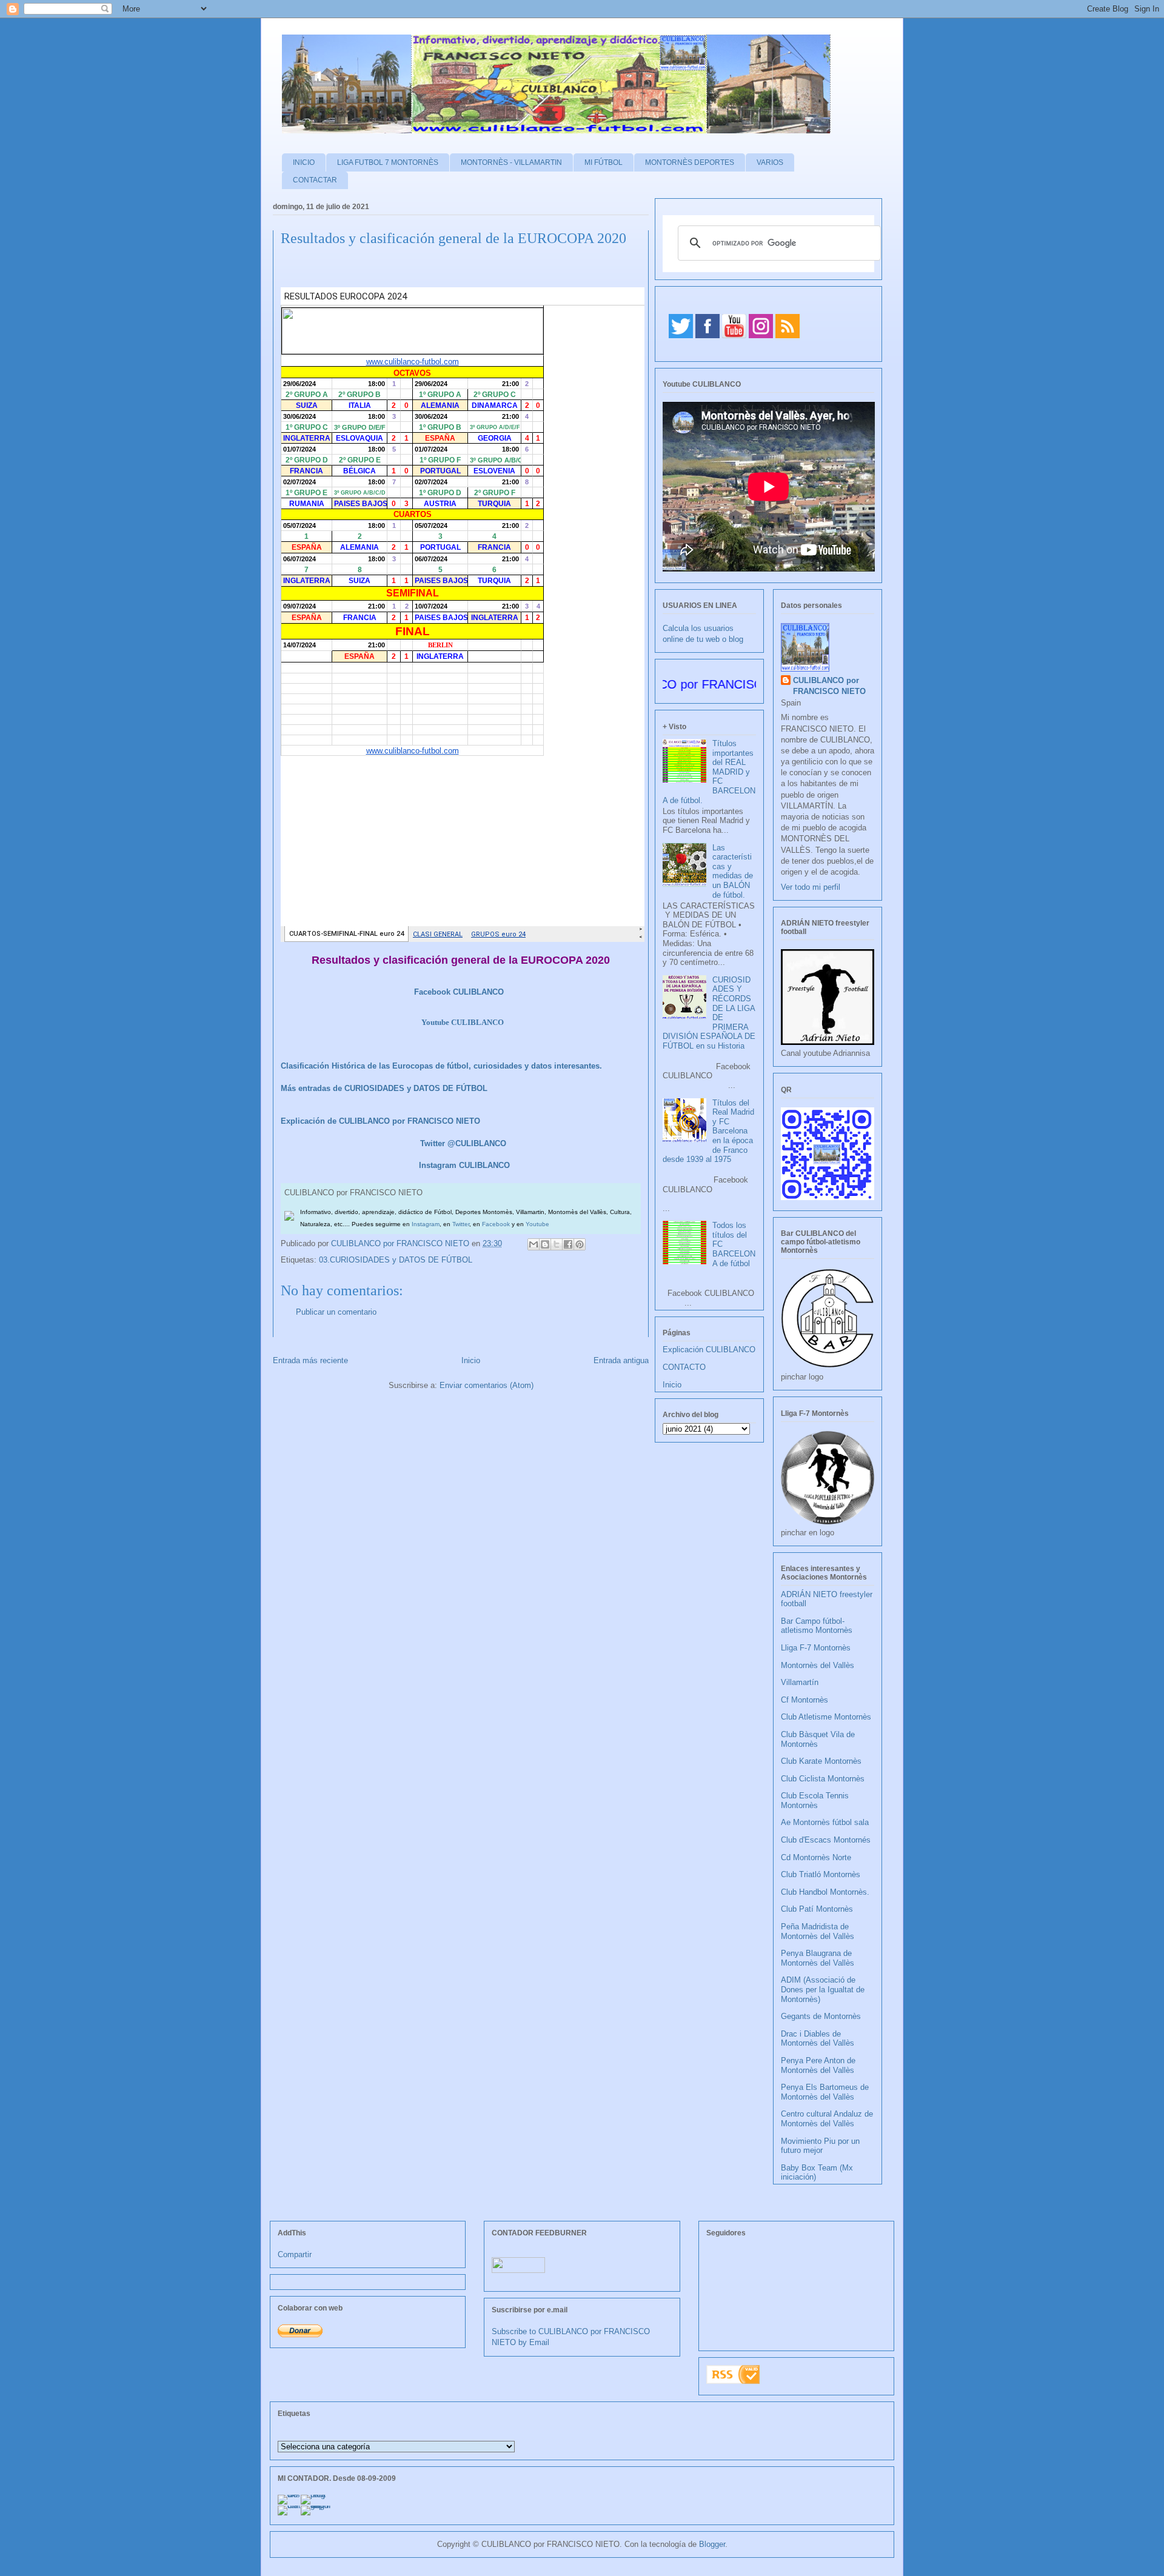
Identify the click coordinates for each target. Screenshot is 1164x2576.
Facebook (496, 1224)
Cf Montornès (804, 1700)
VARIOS (770, 162)
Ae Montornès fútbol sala (825, 1822)
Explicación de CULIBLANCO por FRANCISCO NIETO (380, 1121)
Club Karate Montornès (821, 1761)
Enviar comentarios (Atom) (487, 1385)
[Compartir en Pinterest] (580, 1244)
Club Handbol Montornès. (825, 1892)
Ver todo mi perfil (811, 887)
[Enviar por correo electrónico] (533, 1244)
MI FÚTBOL (604, 162)
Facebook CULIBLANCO (459, 992)
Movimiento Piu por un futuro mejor (820, 2146)
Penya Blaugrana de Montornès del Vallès (818, 1958)
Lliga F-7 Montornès (816, 1648)
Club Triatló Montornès (821, 1874)
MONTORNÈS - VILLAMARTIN (511, 162)
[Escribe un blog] (545, 1244)
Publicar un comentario (336, 1312)
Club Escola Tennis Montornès (815, 1800)
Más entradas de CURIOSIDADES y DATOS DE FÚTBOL (384, 1088)
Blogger (712, 2544)
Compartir (295, 2254)
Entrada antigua (621, 1360)
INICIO (304, 162)
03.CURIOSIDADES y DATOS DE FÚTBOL (396, 1260)
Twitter (461, 1224)
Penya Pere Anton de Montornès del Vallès (818, 2065)
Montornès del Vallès (818, 1665)
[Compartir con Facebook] (568, 1244)
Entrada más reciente (310, 1360)
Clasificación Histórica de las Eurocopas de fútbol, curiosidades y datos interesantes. (441, 1066)
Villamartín (800, 1682)
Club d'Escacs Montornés (826, 1840)
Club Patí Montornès (817, 1909)
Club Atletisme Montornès (826, 1717)
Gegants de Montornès (821, 2016)
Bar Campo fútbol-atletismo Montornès (817, 1626)
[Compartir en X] (557, 1244)
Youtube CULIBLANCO (463, 1022)
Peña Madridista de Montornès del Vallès (818, 1931)
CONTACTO (684, 1367)
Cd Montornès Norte (816, 1857)
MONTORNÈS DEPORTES (690, 162)
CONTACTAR (315, 180)
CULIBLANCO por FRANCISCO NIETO (401, 1243)
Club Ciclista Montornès (823, 1779)
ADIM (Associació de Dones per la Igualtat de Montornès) (823, 1989)
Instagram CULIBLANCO (464, 1165)
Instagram (426, 1224)
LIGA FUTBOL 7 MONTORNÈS (388, 162)
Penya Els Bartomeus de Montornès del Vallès (825, 2092)
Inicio (471, 1360)
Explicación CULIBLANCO (709, 1350)
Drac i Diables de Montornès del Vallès (818, 2039)
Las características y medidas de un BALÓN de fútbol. (733, 871)
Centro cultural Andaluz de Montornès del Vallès (827, 2119)
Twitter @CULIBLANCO (463, 1143)
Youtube (537, 1224)
